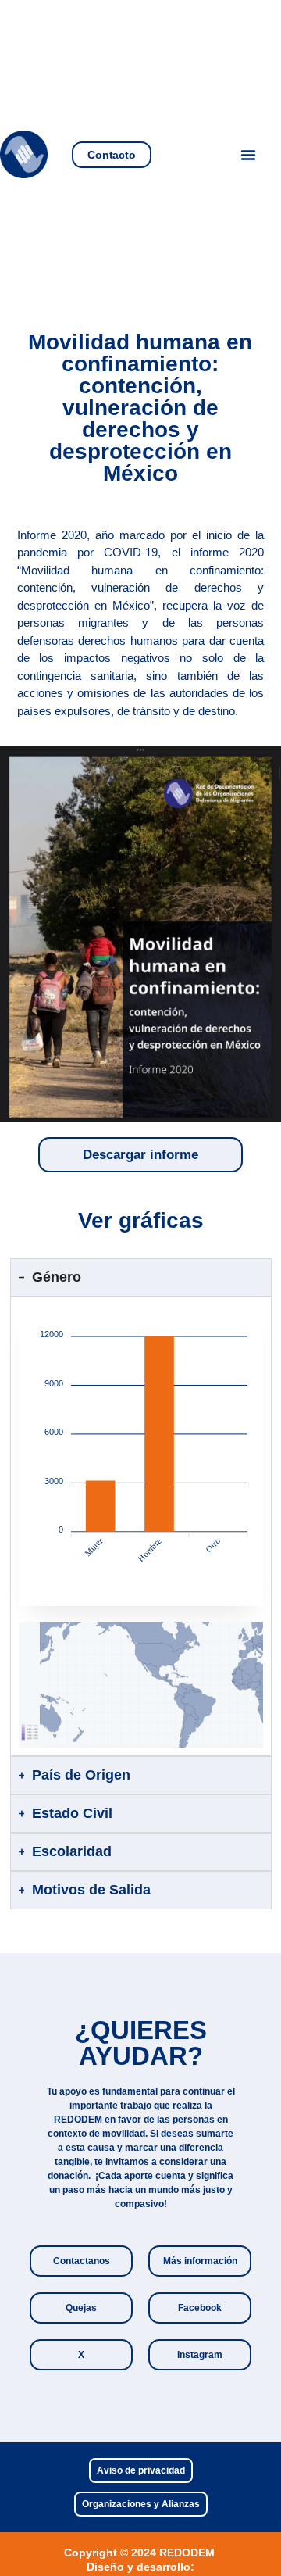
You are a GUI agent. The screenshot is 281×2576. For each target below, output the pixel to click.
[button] (248, 155)
